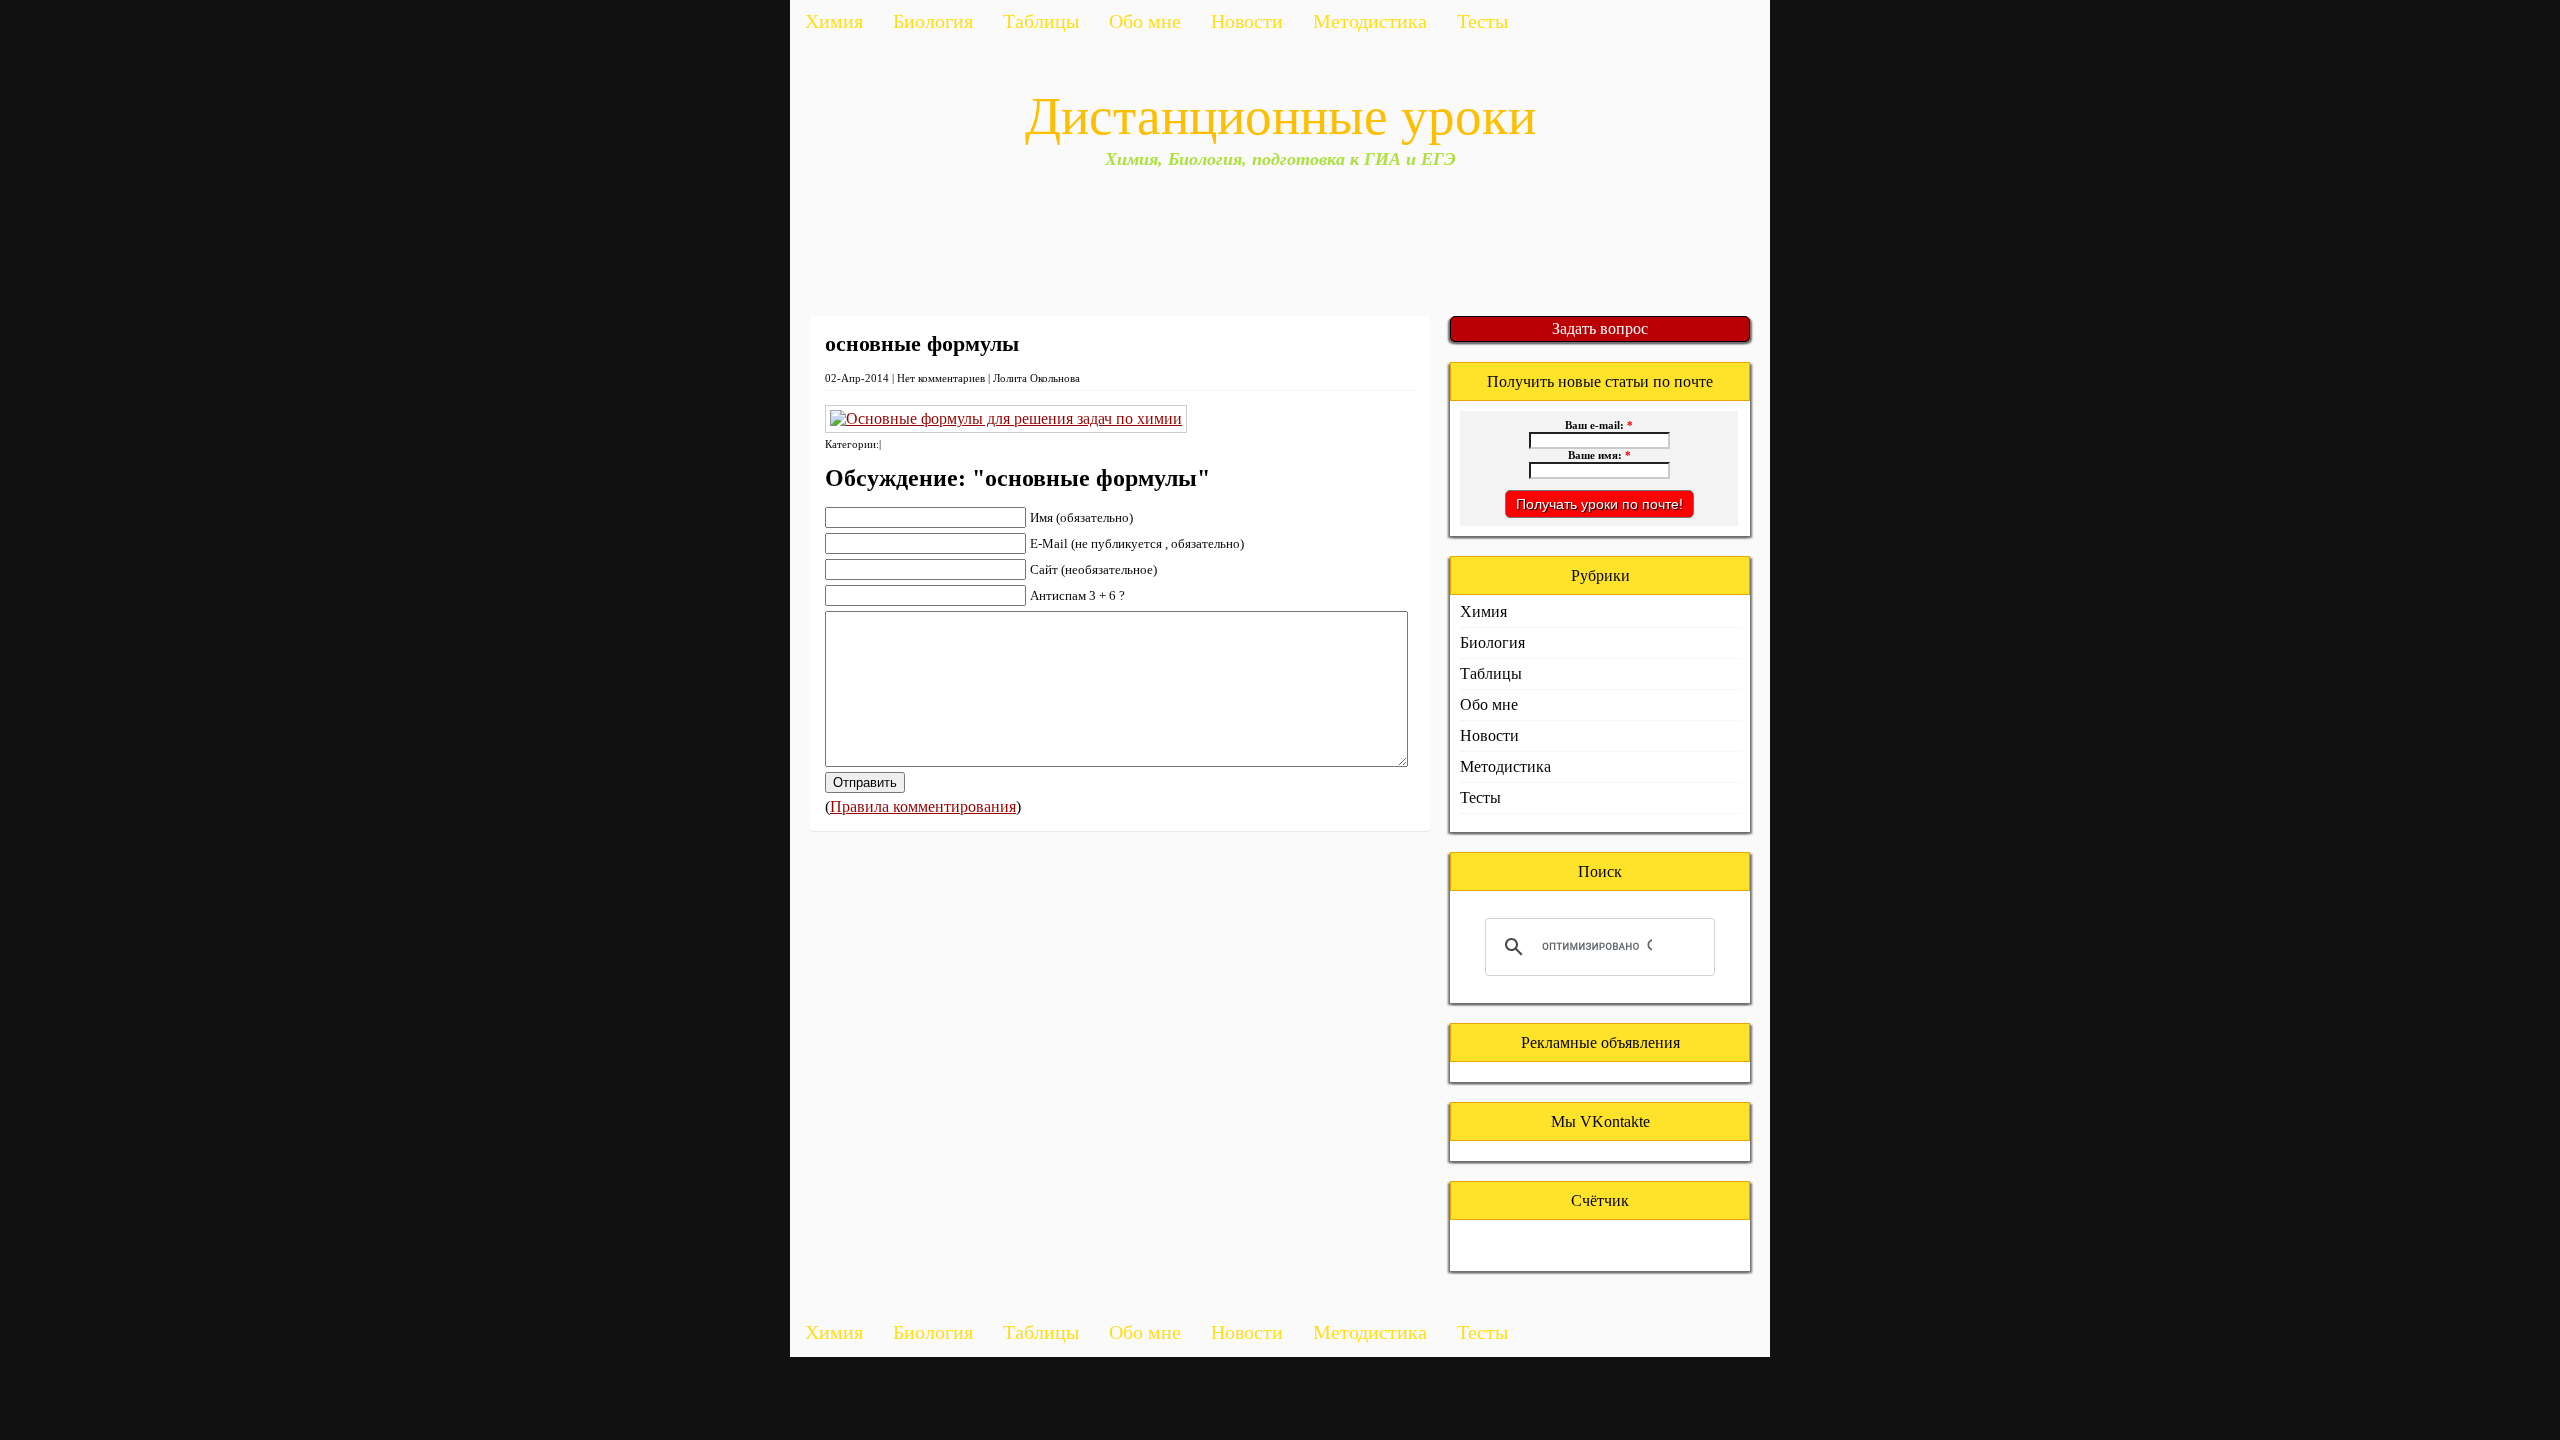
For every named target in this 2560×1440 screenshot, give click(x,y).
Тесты (1482, 21)
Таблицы (1041, 21)
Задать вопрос (1600, 328)
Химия (834, 21)
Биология (933, 21)
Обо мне (1145, 21)
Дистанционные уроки (1280, 116)
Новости (1247, 21)
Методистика (1370, 21)
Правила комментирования (923, 806)
